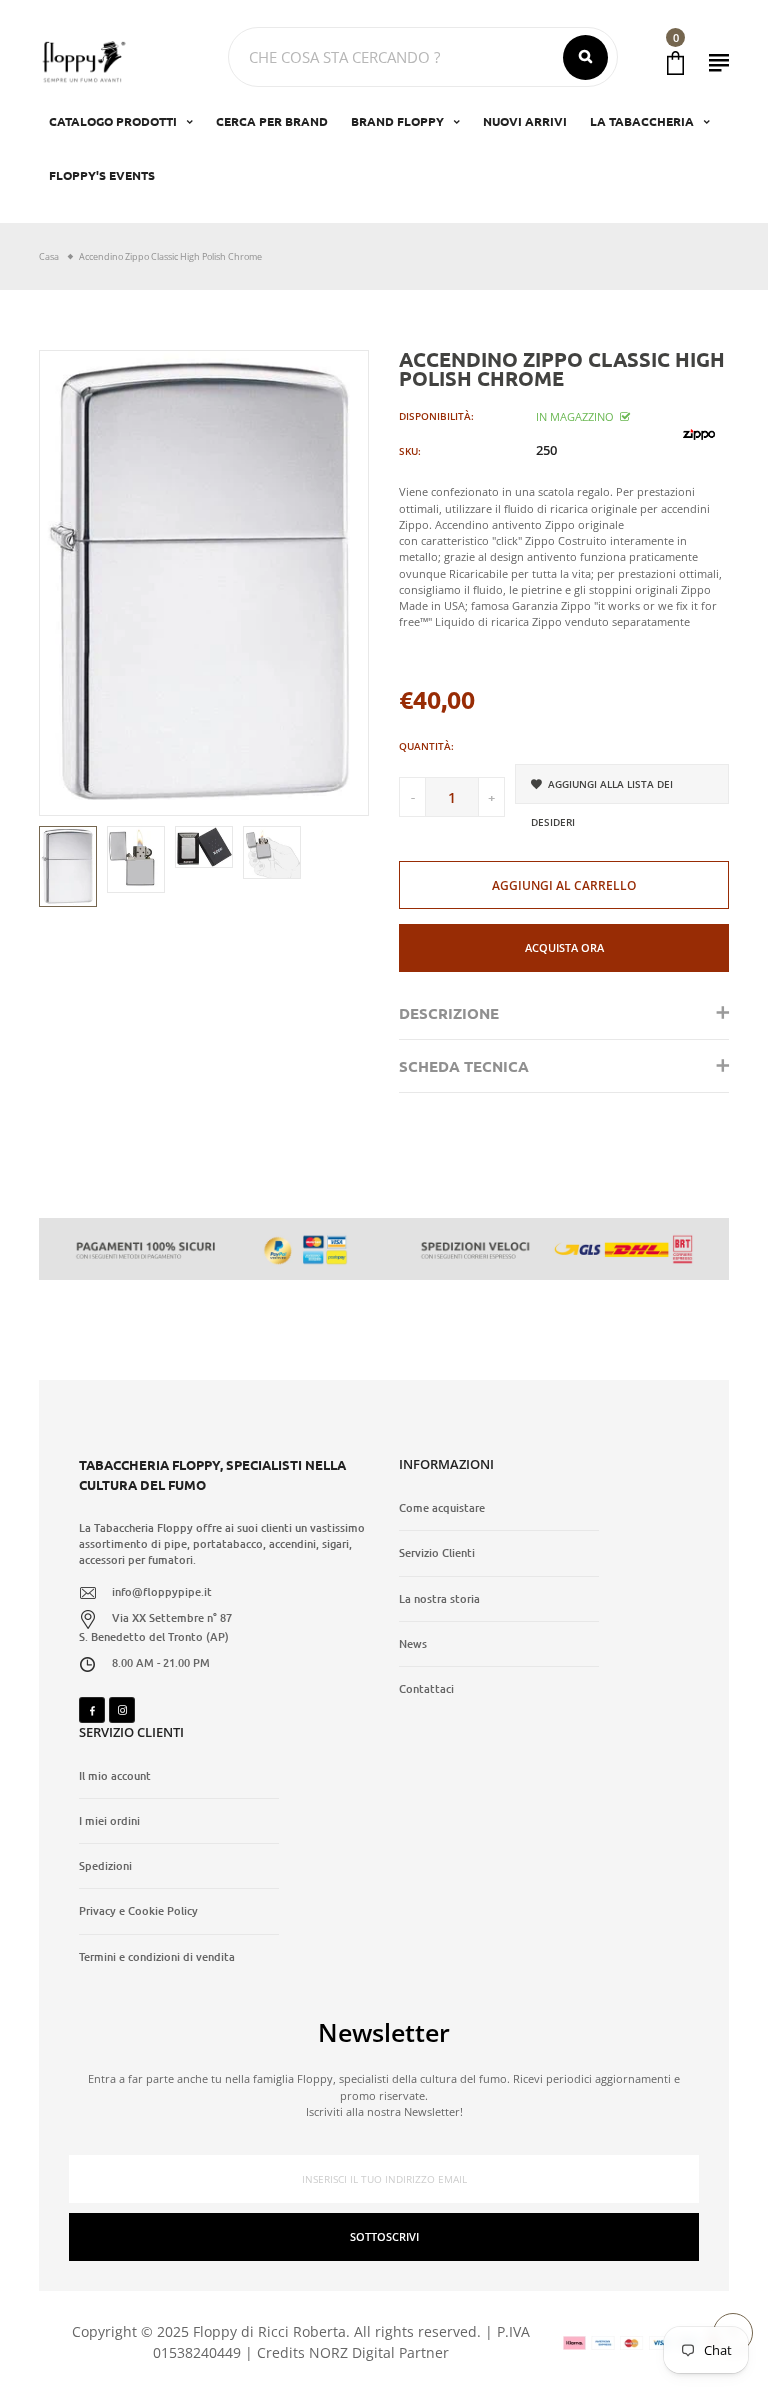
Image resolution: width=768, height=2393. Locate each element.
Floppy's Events (102, 175)
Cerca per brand (272, 121)
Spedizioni (105, 1866)
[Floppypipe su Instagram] (122, 1710)
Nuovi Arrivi (525, 121)
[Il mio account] (719, 62)
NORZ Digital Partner (379, 2352)
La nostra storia (439, 1599)
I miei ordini (109, 1821)
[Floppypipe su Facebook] (92, 1710)
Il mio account (115, 1776)
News (413, 1644)
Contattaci (426, 1689)
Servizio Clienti (437, 1553)
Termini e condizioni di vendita (157, 1957)
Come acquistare (442, 1508)
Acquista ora (564, 947)
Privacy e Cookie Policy (138, 1911)
